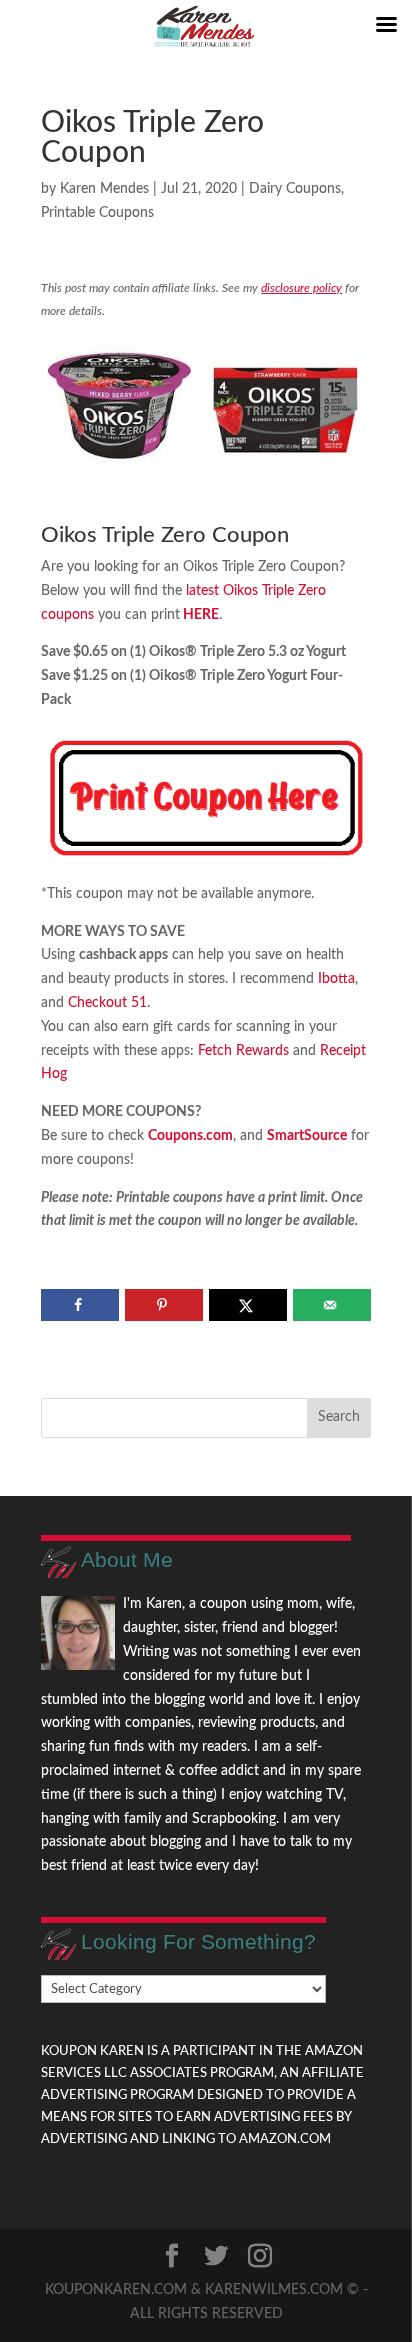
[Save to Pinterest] (163, 1305)
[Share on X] (247, 1305)
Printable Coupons (97, 213)
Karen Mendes (104, 189)
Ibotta (336, 979)
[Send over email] (331, 1305)
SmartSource (307, 1136)
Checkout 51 (107, 1003)
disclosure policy (301, 288)
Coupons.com (190, 1136)
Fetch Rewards (241, 1051)
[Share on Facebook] (79, 1305)
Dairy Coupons (295, 189)
